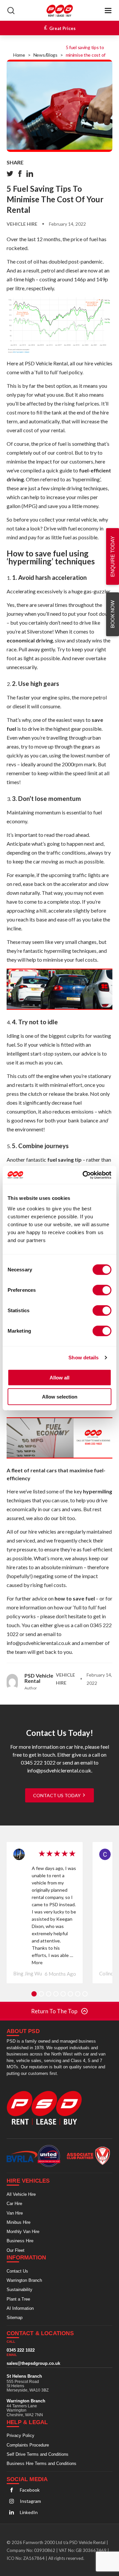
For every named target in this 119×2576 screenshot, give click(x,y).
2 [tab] (41, 1994)
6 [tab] (70, 1994)
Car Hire (14, 2204)
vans (76, 1509)
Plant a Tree (18, 2299)
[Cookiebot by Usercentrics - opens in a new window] (84, 1175)
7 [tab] (78, 1994)
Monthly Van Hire (23, 2231)
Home (19, 55)
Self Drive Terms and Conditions (38, 2454)
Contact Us (17, 2271)
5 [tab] (63, 1994)
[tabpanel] (45, 1913)
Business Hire (20, 2241)
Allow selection (60, 1397)
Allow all (59, 1377)
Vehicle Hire (22, 224)
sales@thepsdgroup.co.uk (33, 2363)
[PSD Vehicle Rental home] (47, 2108)
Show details (83, 1358)
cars (56, 1509)
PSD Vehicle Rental (46, 363)
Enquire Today (113, 556)
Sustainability (20, 2290)
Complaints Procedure (28, 2445)
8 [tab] (85, 1994)
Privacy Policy (20, 2435)
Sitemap (15, 2318)
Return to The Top (54, 2011)
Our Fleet (16, 2250)
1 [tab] (34, 1994)
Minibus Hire (19, 2222)
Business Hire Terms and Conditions (41, 2463)
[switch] (102, 1290)
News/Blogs (45, 55)
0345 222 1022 (21, 2350)
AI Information (20, 2308)
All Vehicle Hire (21, 2194)
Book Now (112, 614)
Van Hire (15, 2213)
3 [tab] (49, 1994)
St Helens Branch (24, 2376)
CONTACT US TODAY (57, 1795)
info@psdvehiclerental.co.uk (39, 1643)
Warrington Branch (24, 2280)
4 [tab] (56, 1994)
